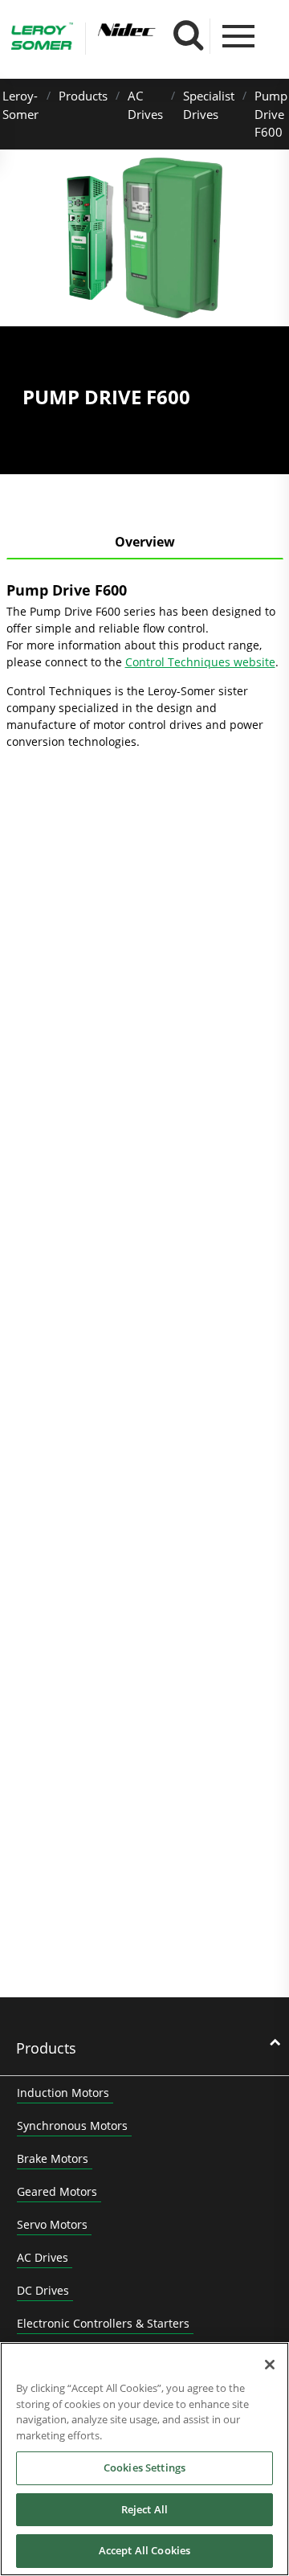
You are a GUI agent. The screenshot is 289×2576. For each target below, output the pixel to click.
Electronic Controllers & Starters (103, 2323)
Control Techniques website (200, 662)
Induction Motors (63, 2093)
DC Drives (43, 2290)
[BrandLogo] (42, 39)
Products (83, 96)
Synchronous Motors (72, 2126)
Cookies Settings (144, 2467)
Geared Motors (57, 2191)
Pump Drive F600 (271, 114)
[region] (144, 2459)
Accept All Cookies (144, 2550)
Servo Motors (52, 2224)
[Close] (270, 2365)
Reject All (144, 2509)
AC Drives (43, 2257)
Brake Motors (53, 2158)
